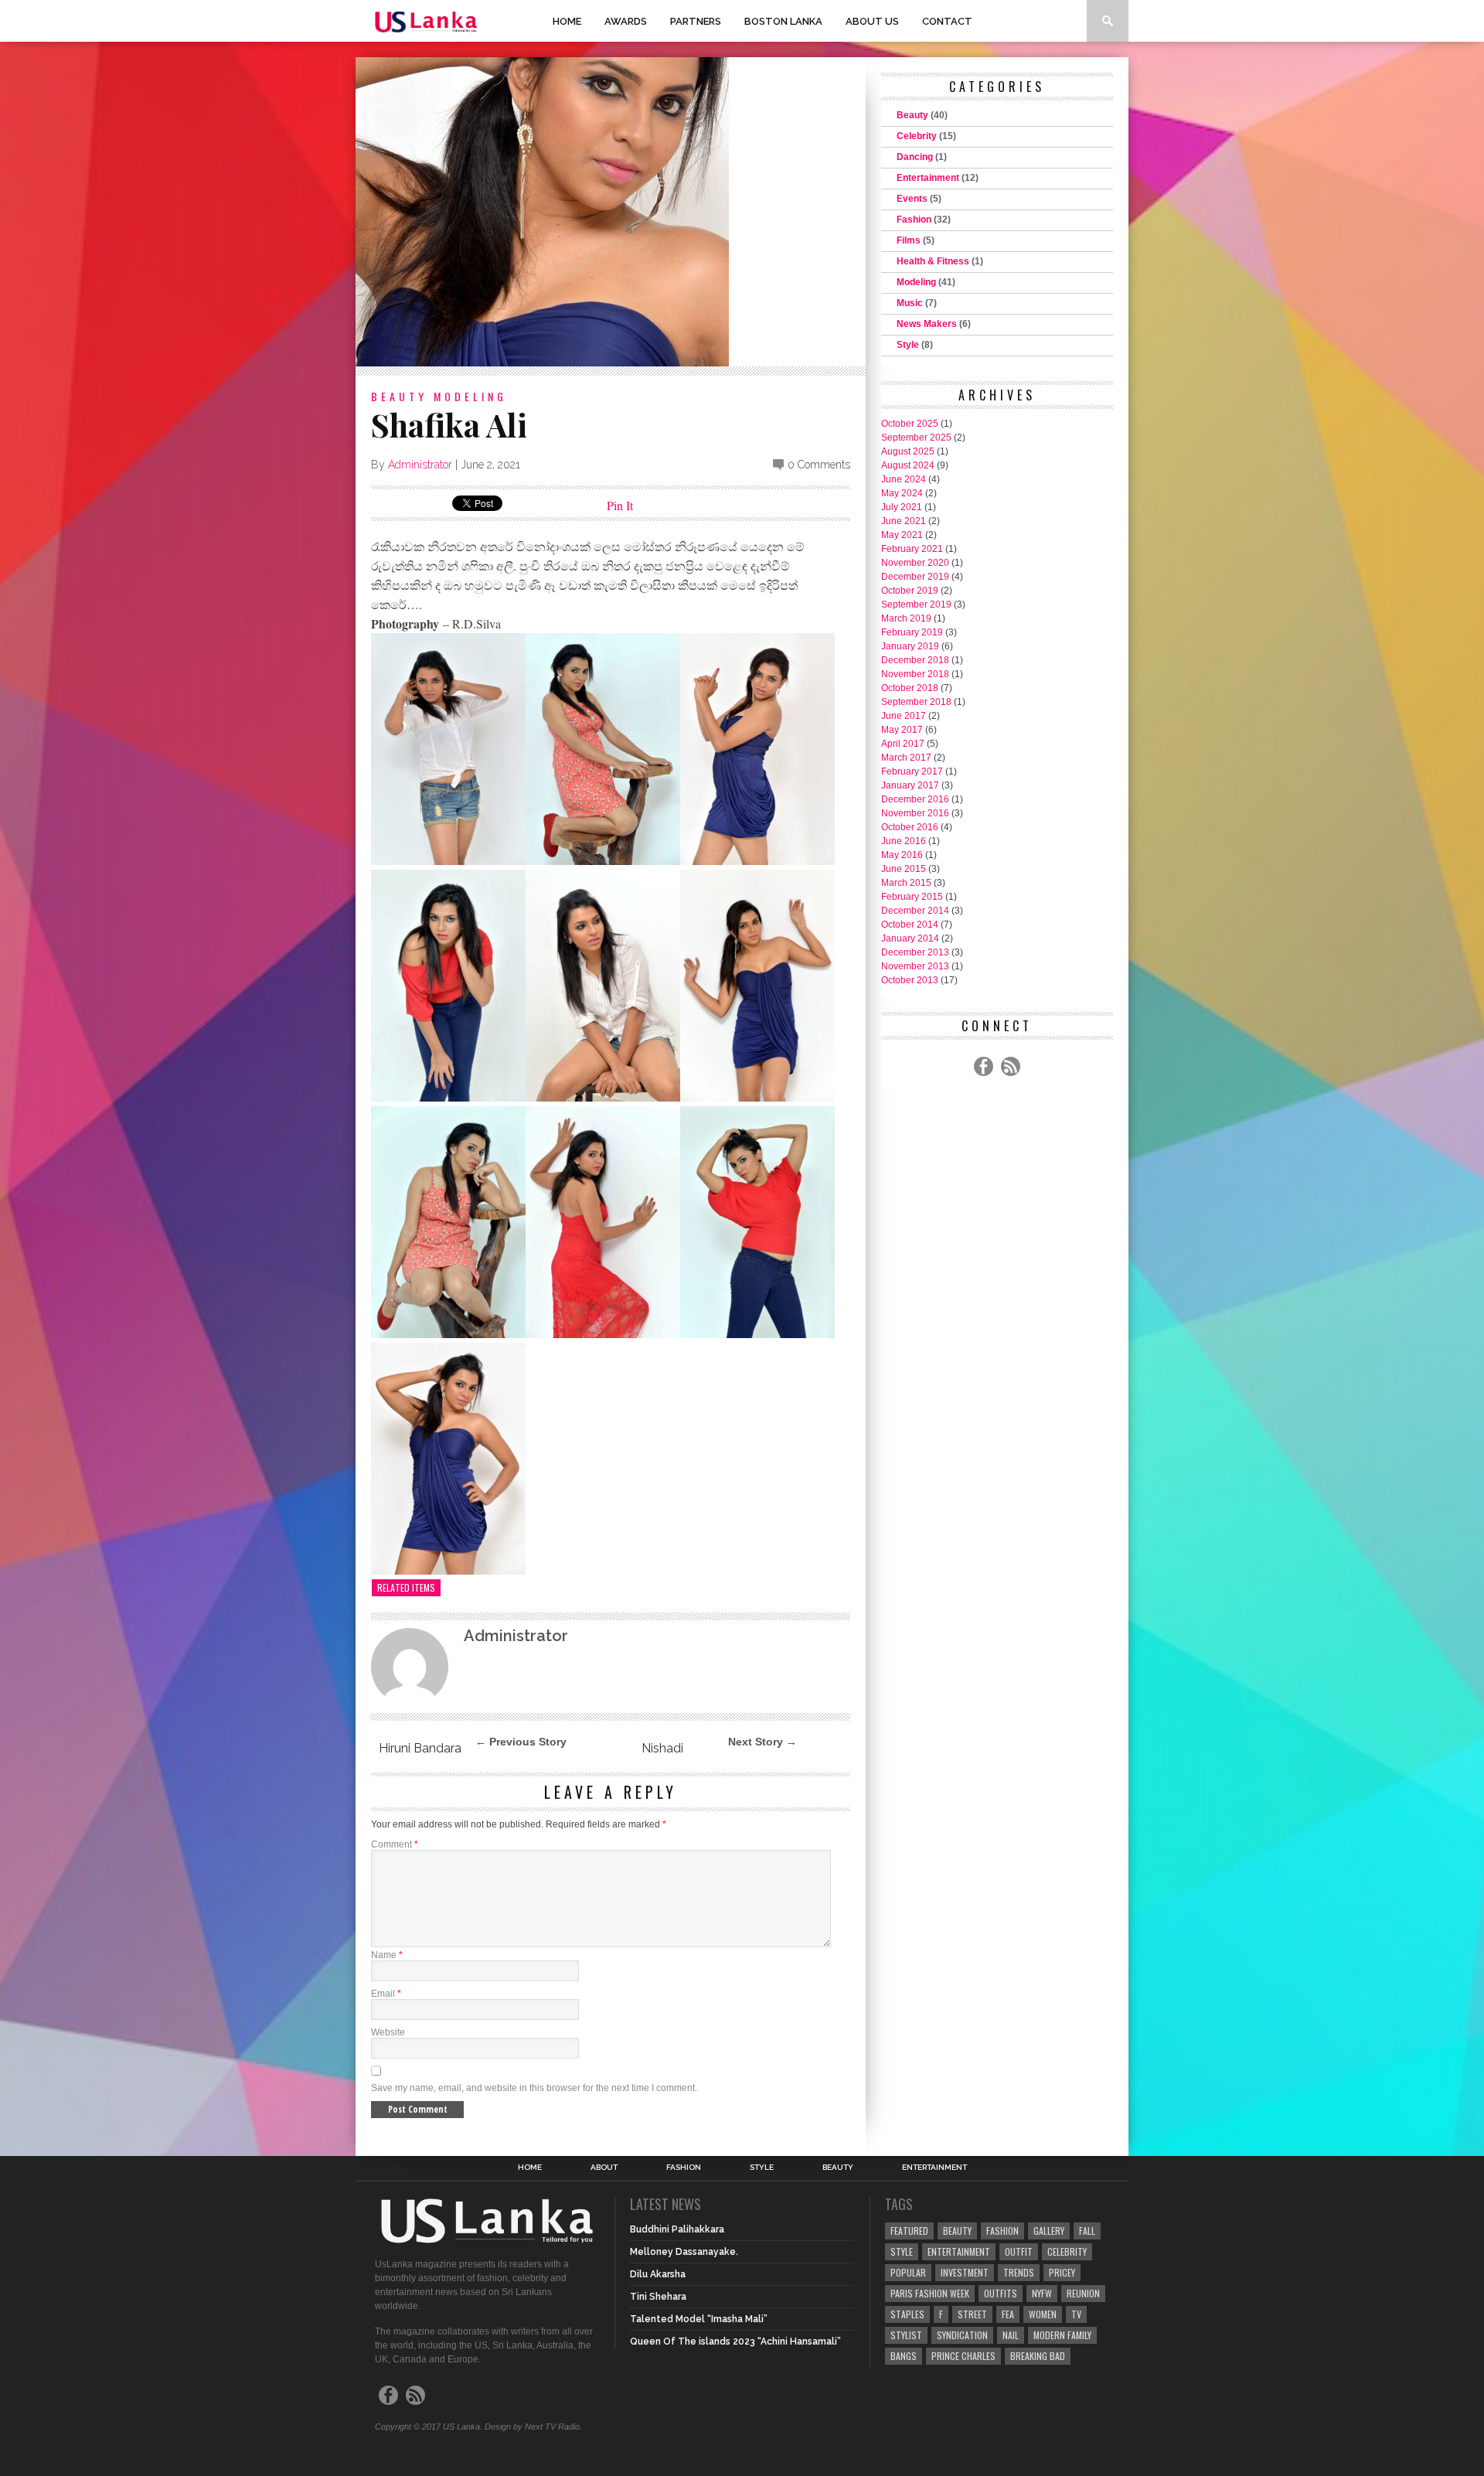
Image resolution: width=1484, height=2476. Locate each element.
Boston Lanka (783, 21)
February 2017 (912, 771)
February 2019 (912, 632)
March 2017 (906, 758)
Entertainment (928, 178)
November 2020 (915, 563)
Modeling (470, 396)
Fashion (914, 220)
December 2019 (915, 577)
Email (386, 1994)
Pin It (620, 505)
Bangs (904, 2356)
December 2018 (915, 660)
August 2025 (908, 451)
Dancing (915, 157)
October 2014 (910, 925)
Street (972, 2314)
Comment (395, 1844)
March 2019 (906, 618)
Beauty (399, 396)
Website (388, 2032)
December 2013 (915, 952)
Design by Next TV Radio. (533, 2427)
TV (1076, 2314)
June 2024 (904, 479)
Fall (1087, 2231)
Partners (696, 21)
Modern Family (1062, 2335)
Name (387, 1955)
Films (909, 240)
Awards (626, 21)
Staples (907, 2314)
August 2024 (908, 465)
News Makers (927, 324)
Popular (908, 2272)
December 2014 (915, 911)
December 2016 (915, 799)
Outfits (1001, 2293)
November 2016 (915, 813)
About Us (872, 21)
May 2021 (902, 535)
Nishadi (662, 1748)
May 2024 (902, 493)
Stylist (906, 2335)
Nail (1011, 2335)
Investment (965, 2272)
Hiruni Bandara (420, 1748)
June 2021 (904, 521)
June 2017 (904, 716)
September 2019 (916, 605)
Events (912, 199)
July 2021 (902, 507)
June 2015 (904, 869)
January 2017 (910, 785)
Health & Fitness (933, 261)
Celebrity (917, 136)
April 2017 (903, 744)
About (604, 2168)
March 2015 (906, 883)
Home (567, 21)
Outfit (1019, 2251)
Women (1043, 2314)
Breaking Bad (1038, 2356)
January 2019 (910, 646)
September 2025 (916, 438)
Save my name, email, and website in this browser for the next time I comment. (534, 2088)
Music (910, 303)
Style (908, 345)
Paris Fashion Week (930, 2293)
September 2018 (916, 702)
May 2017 (902, 730)
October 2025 (910, 424)
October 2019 (910, 591)
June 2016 (904, 841)
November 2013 (915, 966)
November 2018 (915, 674)
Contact (947, 21)
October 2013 (910, 980)
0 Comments (819, 465)
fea (1008, 2314)
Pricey (1062, 2272)
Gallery (1049, 2231)
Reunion (1083, 2293)
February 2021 (912, 549)
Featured (909, 2231)
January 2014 (910, 938)
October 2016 (910, 827)
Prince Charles (963, 2356)
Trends (1019, 2272)
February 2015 (912, 897)
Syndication (962, 2335)
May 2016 (902, 855)
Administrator (420, 465)
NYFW (1042, 2293)
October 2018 (910, 688)
